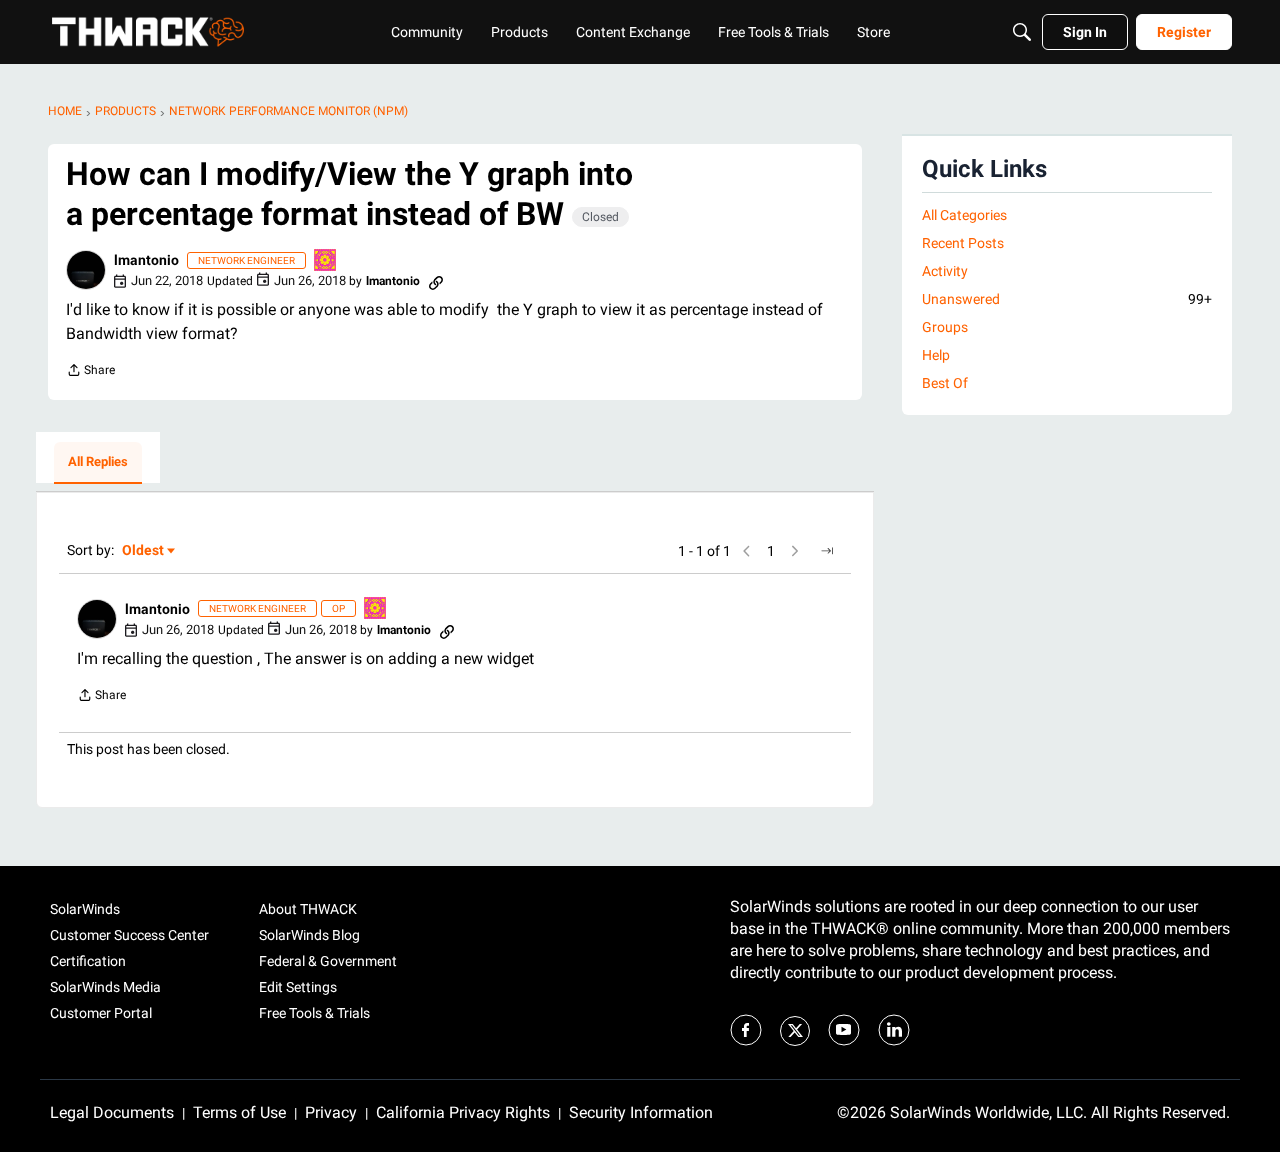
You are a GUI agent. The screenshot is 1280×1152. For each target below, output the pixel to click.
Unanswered (1067, 299)
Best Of (945, 383)
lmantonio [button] (146, 260)
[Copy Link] (436, 281)
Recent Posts (963, 243)
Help (936, 355)
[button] (86, 270)
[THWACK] (148, 32)
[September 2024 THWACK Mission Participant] (326, 261)
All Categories (964, 215)
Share (90, 372)
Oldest (144, 551)
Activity (945, 271)
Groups (945, 327)
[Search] (1022, 32)
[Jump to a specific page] (827, 551)
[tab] (98, 463)
